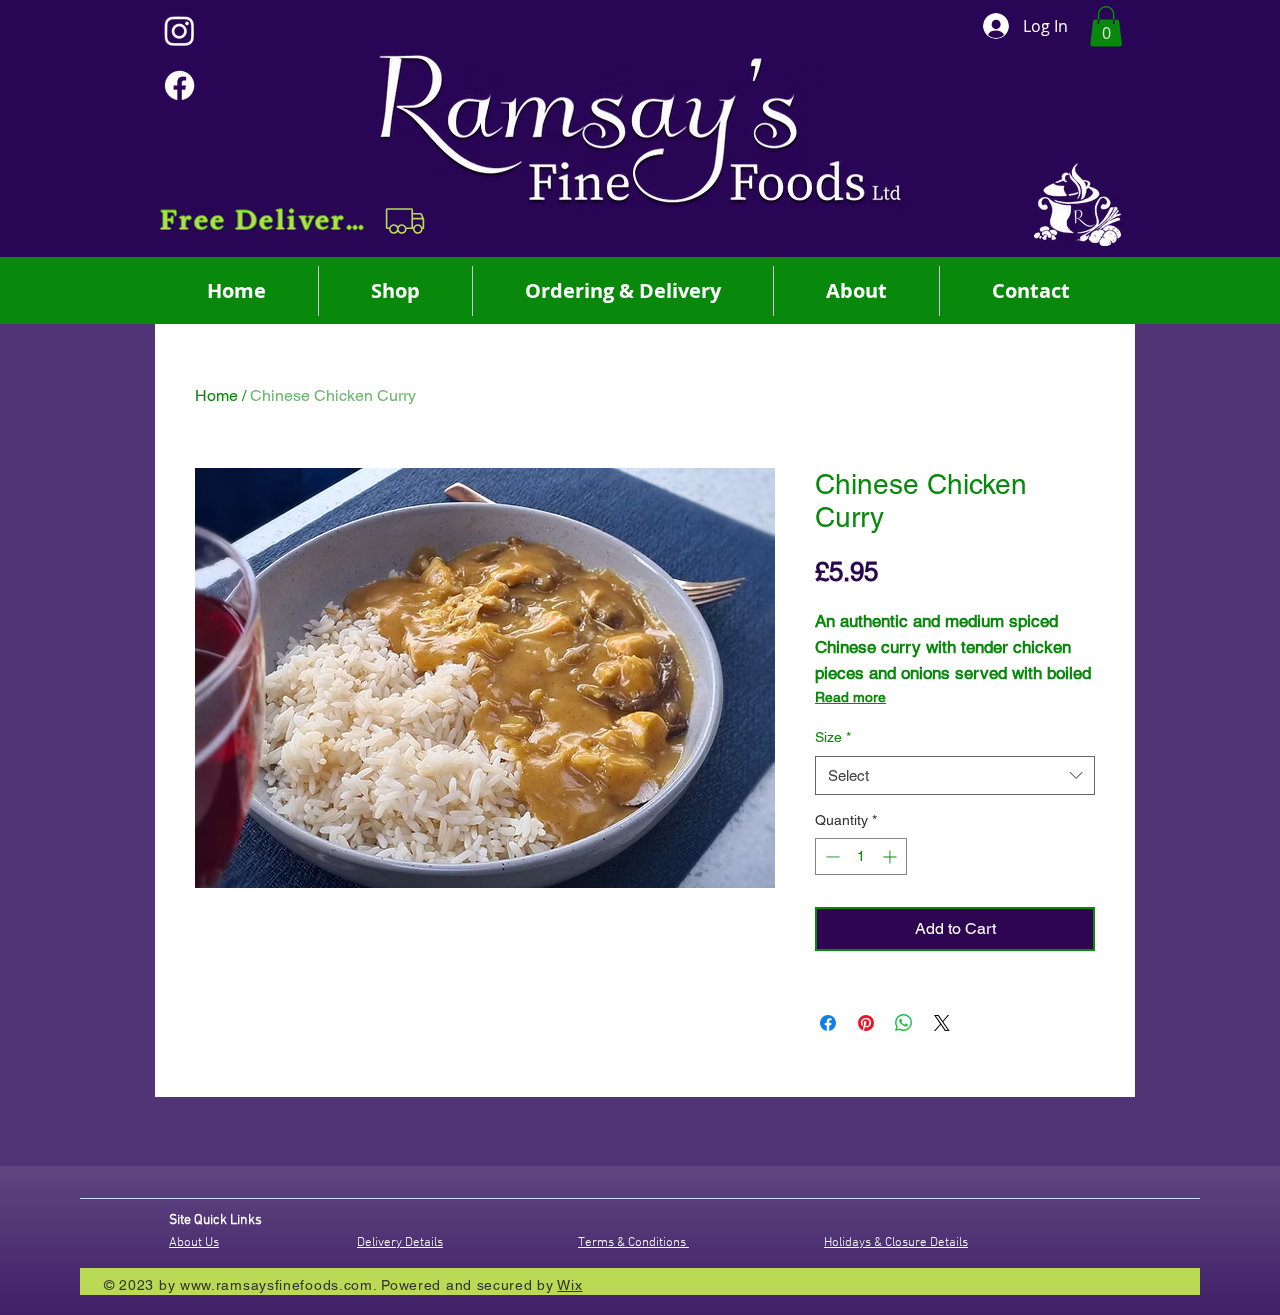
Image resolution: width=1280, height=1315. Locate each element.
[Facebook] (179, 85)
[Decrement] (830, 856)
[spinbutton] (861, 856)
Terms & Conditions (633, 1243)
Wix (569, 1285)
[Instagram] (179, 30)
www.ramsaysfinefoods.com (276, 1285)
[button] (294, 221)
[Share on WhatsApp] (904, 1023)
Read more (850, 697)
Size (833, 737)
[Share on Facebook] (828, 1023)
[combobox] (955, 775)
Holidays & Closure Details (896, 1243)
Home (216, 395)
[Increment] (891, 856)
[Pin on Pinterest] (866, 1023)
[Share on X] (942, 1023)
